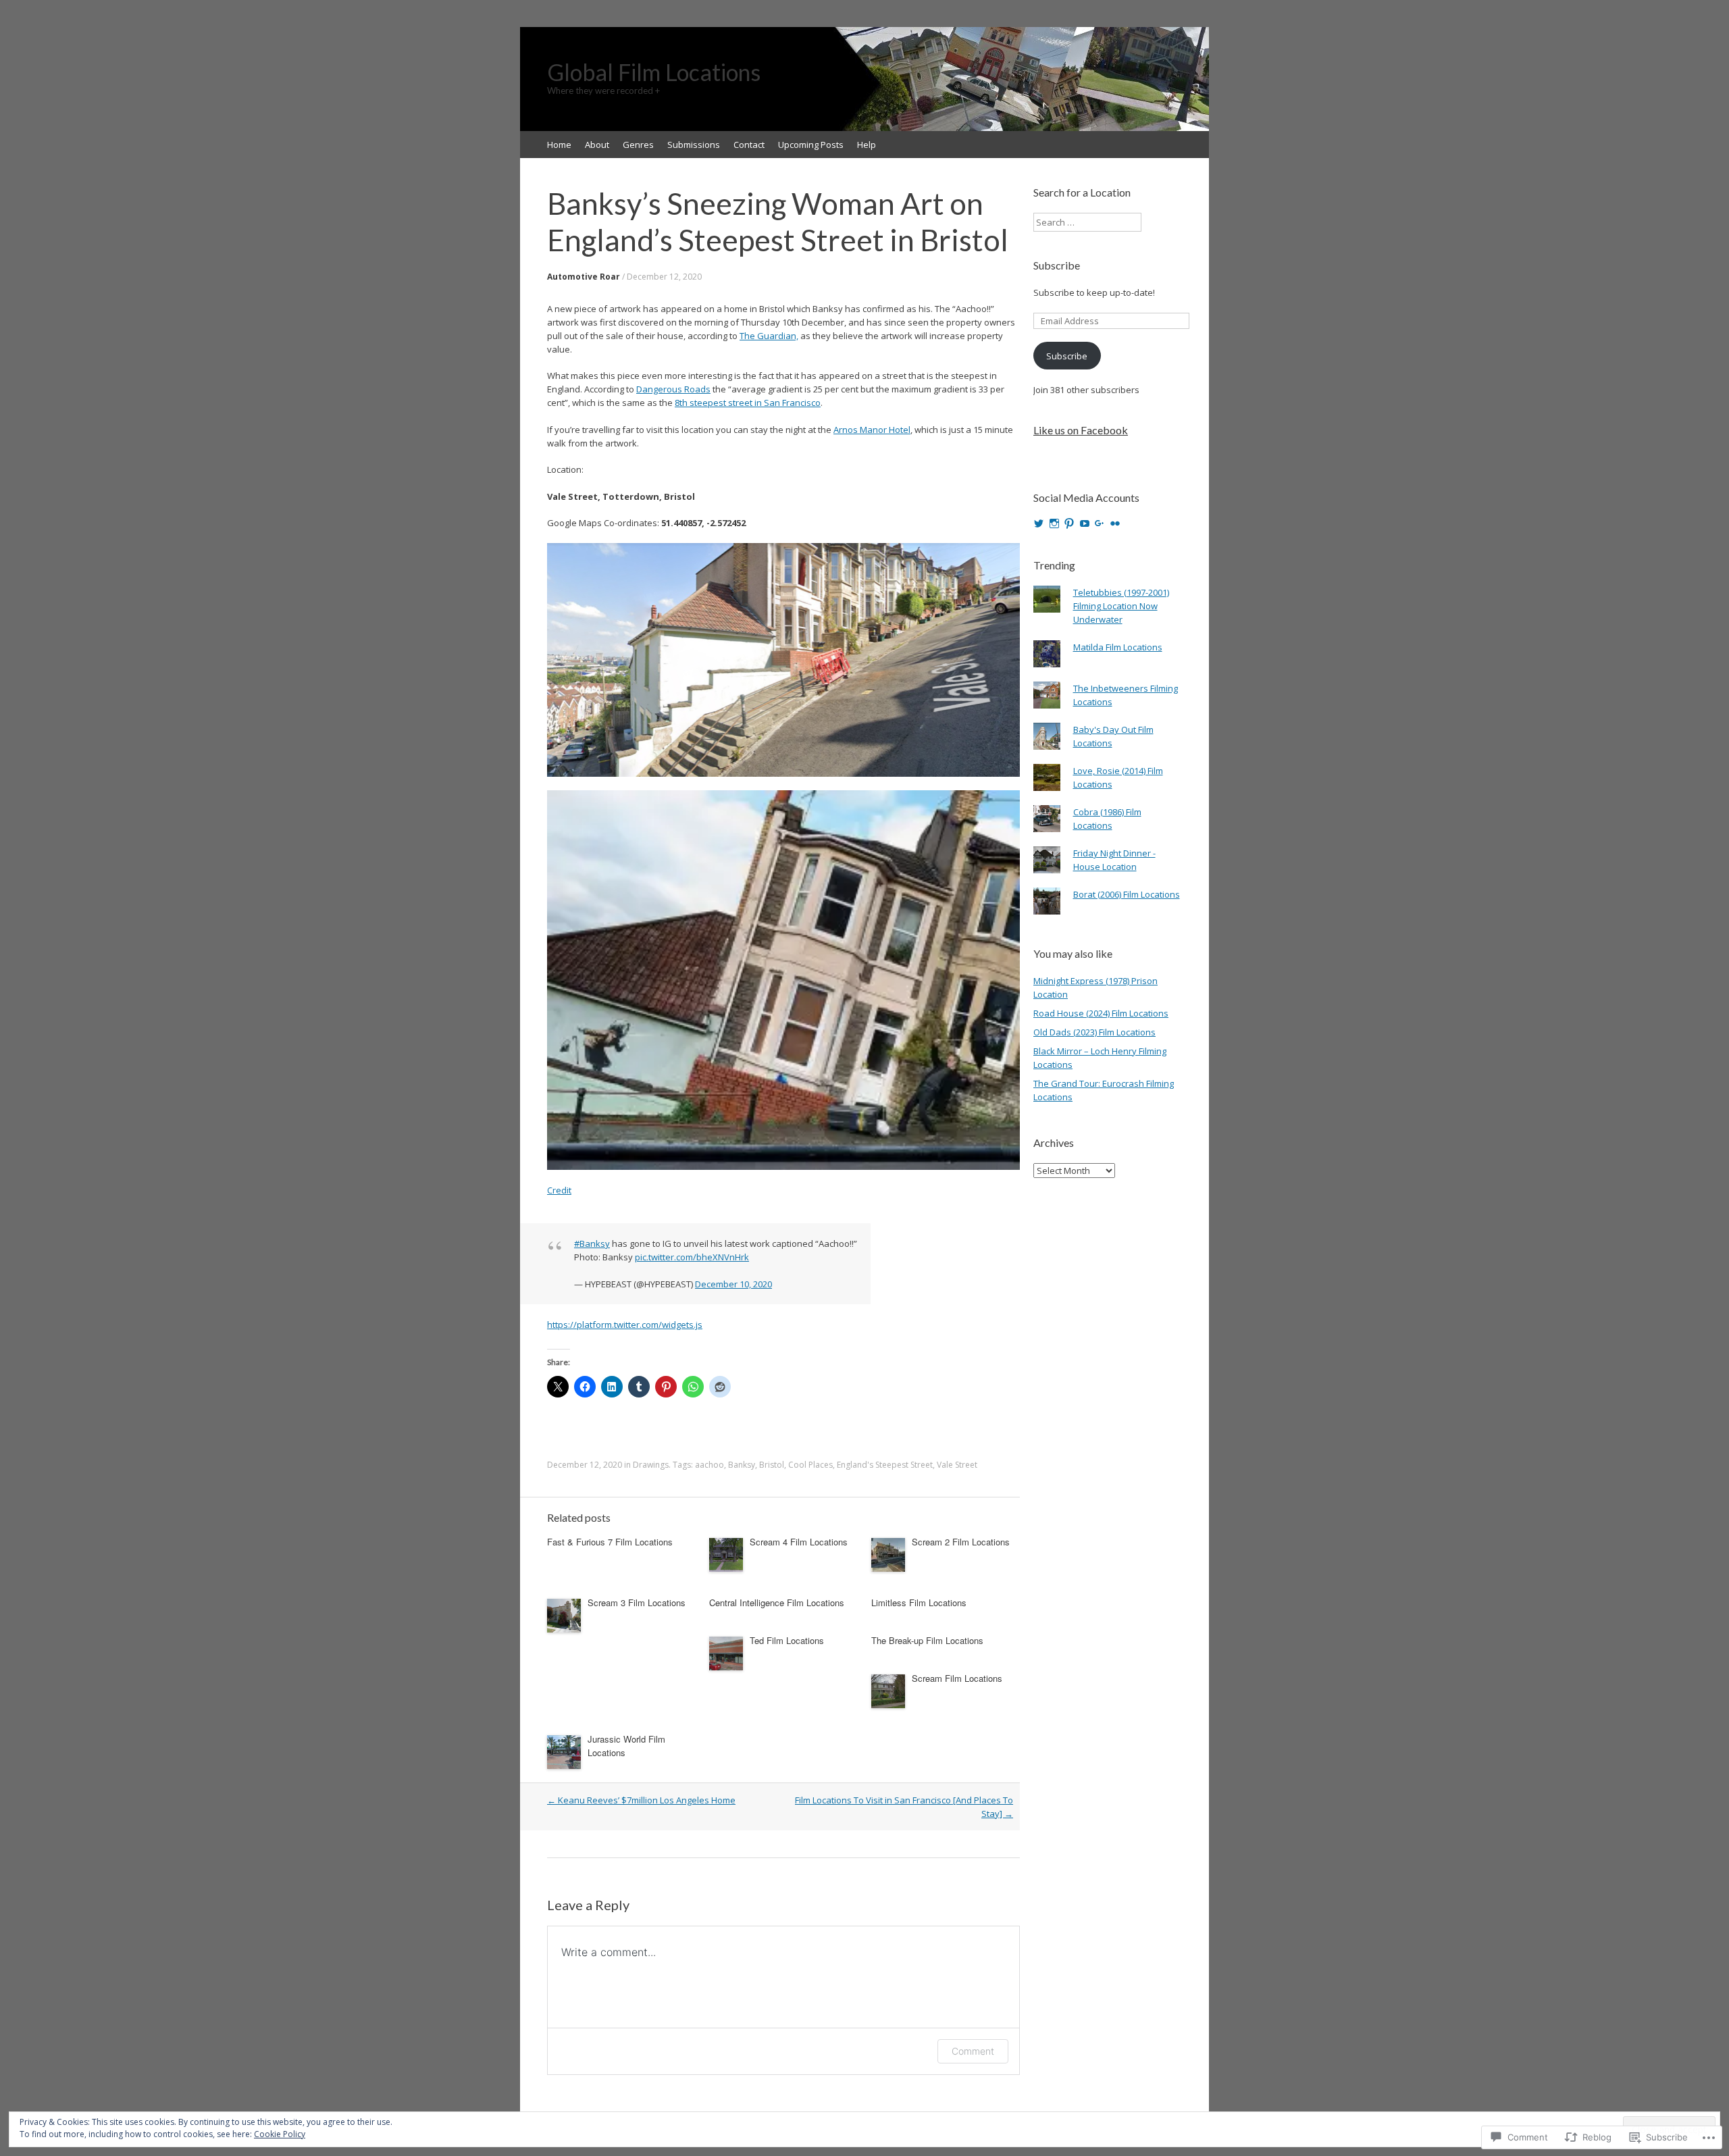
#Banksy (592, 1243)
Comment (973, 2051)
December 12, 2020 (664, 277)
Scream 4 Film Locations (799, 1542)
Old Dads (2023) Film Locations (1094, 1032)
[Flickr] (1115, 523)
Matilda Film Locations (1118, 647)
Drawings (651, 1465)
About (597, 145)
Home (559, 145)
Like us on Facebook (1081, 430)
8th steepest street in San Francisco (748, 403)
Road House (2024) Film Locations (1101, 1013)
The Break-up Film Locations (927, 1640)
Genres (638, 145)
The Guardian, (769, 336)
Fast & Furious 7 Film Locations (610, 1542)
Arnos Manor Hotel (872, 430)
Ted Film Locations (787, 1640)
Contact (749, 145)
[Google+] (1100, 523)
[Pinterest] (1069, 523)
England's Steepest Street (885, 1465)
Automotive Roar (584, 277)
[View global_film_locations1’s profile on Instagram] (1054, 523)
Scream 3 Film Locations (637, 1602)
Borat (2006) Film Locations (1127, 894)
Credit (559, 1190)
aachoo (709, 1465)
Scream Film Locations (957, 1678)
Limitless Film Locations (919, 1602)
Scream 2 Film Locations (961, 1542)
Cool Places (810, 1465)
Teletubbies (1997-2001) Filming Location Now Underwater (1121, 606)
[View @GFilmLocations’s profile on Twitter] (1039, 523)
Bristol (772, 1465)
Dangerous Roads (673, 389)
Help (867, 145)
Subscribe (1057, 265)
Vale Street (957, 1465)
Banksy (742, 1465)
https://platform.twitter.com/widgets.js (625, 1325)
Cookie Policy (280, 2134)
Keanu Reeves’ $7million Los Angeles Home (641, 1800)
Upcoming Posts (811, 145)
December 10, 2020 (733, 1284)
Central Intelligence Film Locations (777, 1602)
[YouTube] (1085, 523)
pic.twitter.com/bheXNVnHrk (692, 1257)
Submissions (694, 145)
